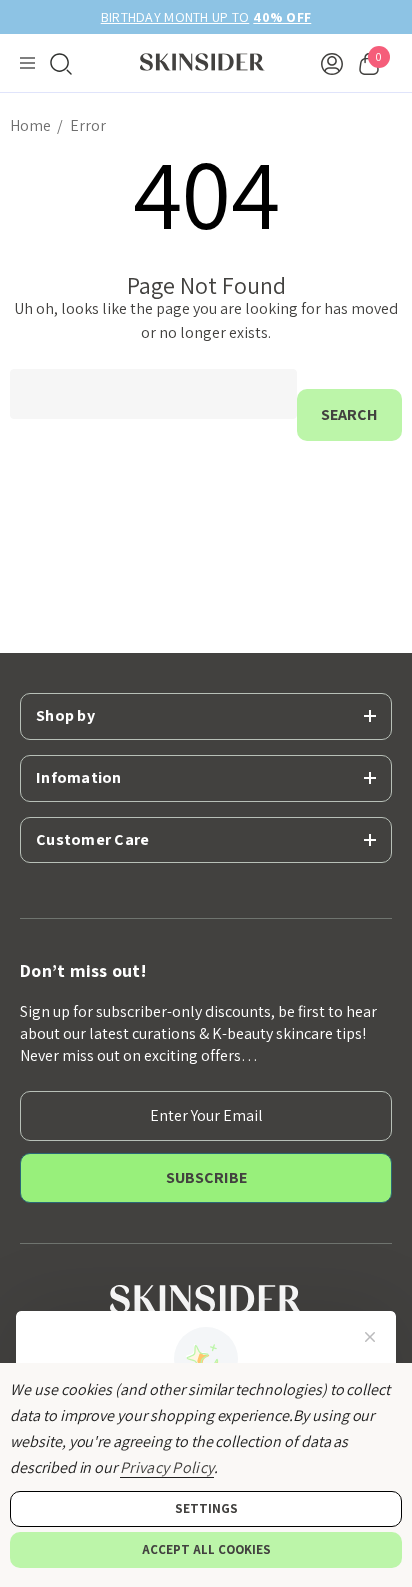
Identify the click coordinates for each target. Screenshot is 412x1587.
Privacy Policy (167, 1467)
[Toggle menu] (27, 63)
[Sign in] (332, 63)
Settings (206, 1508)
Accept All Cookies (206, 1549)
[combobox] (153, 394)
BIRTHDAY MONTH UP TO (206, 17)
